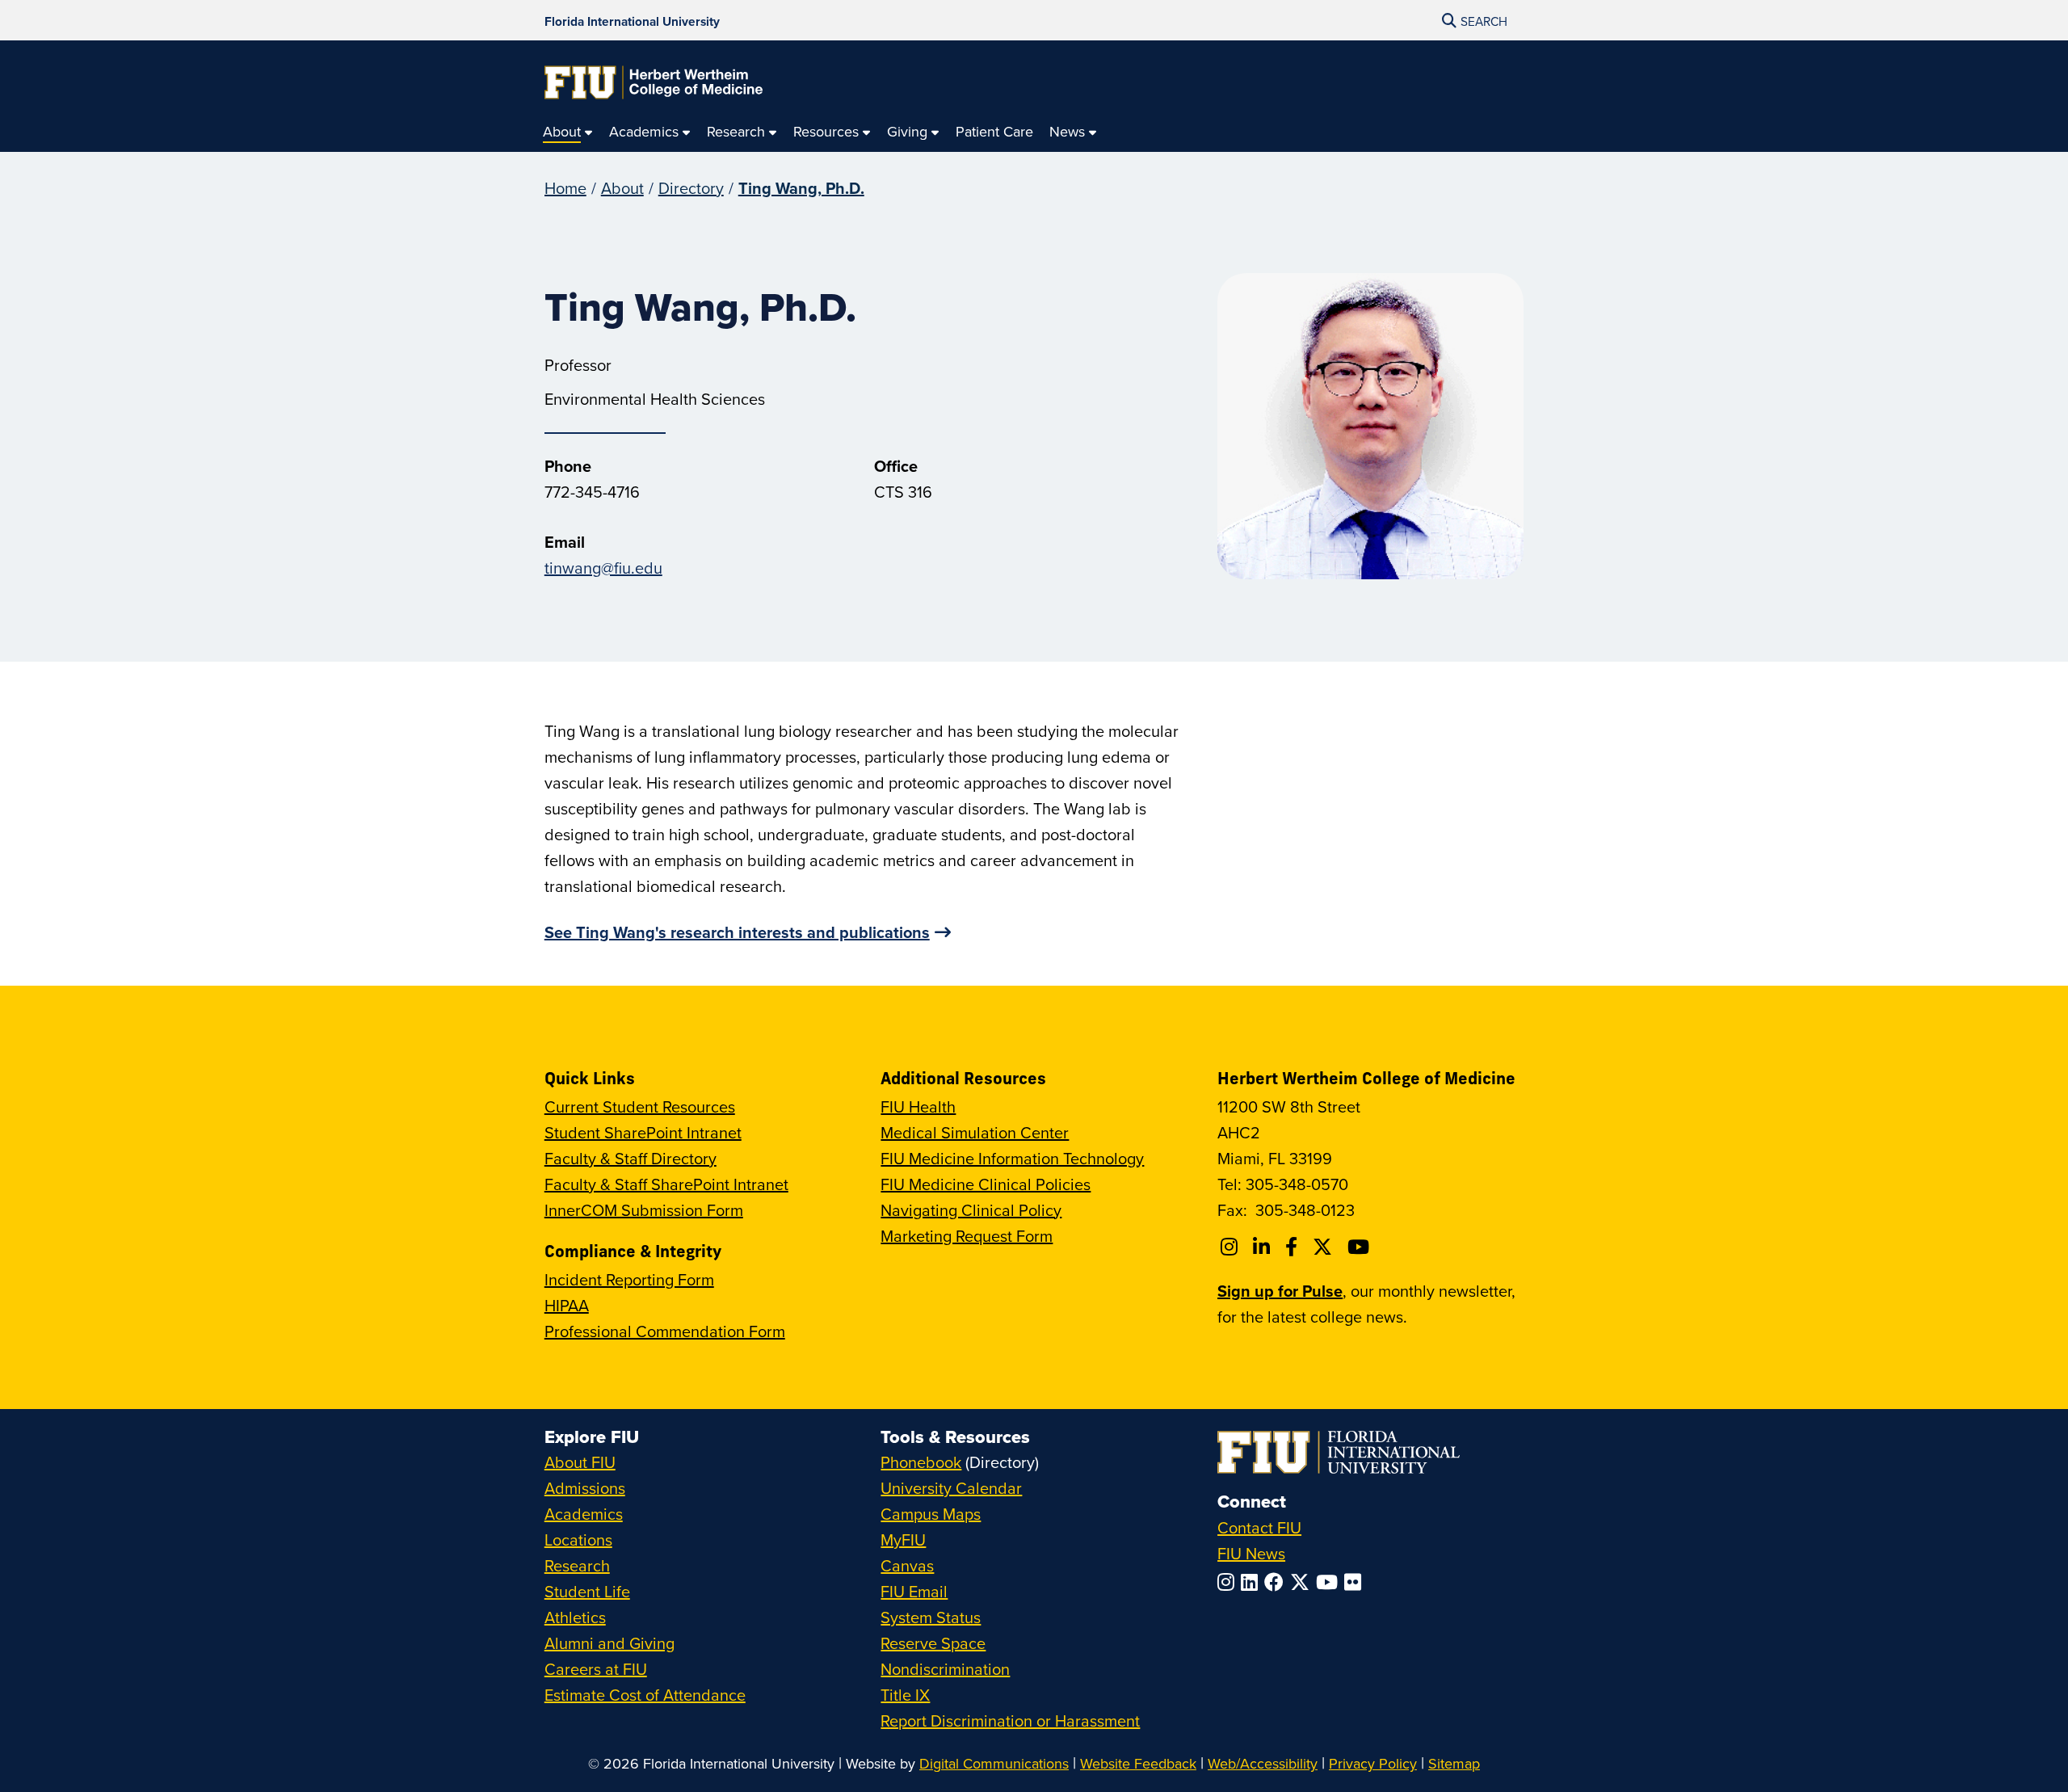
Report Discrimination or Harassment (1010, 1720)
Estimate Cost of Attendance (645, 1695)
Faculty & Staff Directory (630, 1158)
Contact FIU (1259, 1527)
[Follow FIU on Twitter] (1303, 1582)
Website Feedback (1138, 1763)
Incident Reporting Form (629, 1279)
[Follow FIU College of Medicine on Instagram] (1232, 1247)
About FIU (580, 1462)
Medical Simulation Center (975, 1132)
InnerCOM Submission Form (644, 1210)
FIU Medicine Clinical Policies (986, 1184)
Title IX (905, 1695)
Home (565, 188)
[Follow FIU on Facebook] (1277, 1582)
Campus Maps (931, 1514)
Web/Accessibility (1263, 1763)
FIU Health (918, 1106)
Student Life (587, 1591)
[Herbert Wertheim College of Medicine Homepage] (654, 82)
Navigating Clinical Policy (971, 1210)
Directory (691, 188)
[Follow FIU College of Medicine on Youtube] (1361, 1247)
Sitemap (1454, 1763)
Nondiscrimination (945, 1669)
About (622, 188)
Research (577, 1565)
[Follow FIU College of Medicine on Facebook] (1294, 1247)
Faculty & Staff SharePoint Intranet (666, 1184)
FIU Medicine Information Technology (1012, 1158)
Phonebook (921, 1462)
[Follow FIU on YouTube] (1330, 1582)
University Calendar (951, 1488)
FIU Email (914, 1591)
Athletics (575, 1617)
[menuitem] (568, 132)
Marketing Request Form (967, 1236)
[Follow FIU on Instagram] (1229, 1582)
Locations (578, 1540)
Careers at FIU (596, 1669)
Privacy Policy (1373, 1763)
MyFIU (903, 1540)
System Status (931, 1617)
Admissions (585, 1488)
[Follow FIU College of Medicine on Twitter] (1325, 1247)
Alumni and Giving (609, 1643)
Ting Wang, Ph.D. (801, 188)
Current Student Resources (640, 1106)
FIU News (1251, 1553)
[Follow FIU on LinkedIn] (1253, 1582)
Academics (584, 1514)
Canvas (907, 1565)
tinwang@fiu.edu (603, 568)
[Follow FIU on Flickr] (1356, 1582)
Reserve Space (933, 1643)
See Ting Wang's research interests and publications (737, 932)
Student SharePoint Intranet (643, 1132)
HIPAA (567, 1305)
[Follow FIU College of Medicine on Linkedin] (1264, 1247)
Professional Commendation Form (665, 1331)
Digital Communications (994, 1763)
